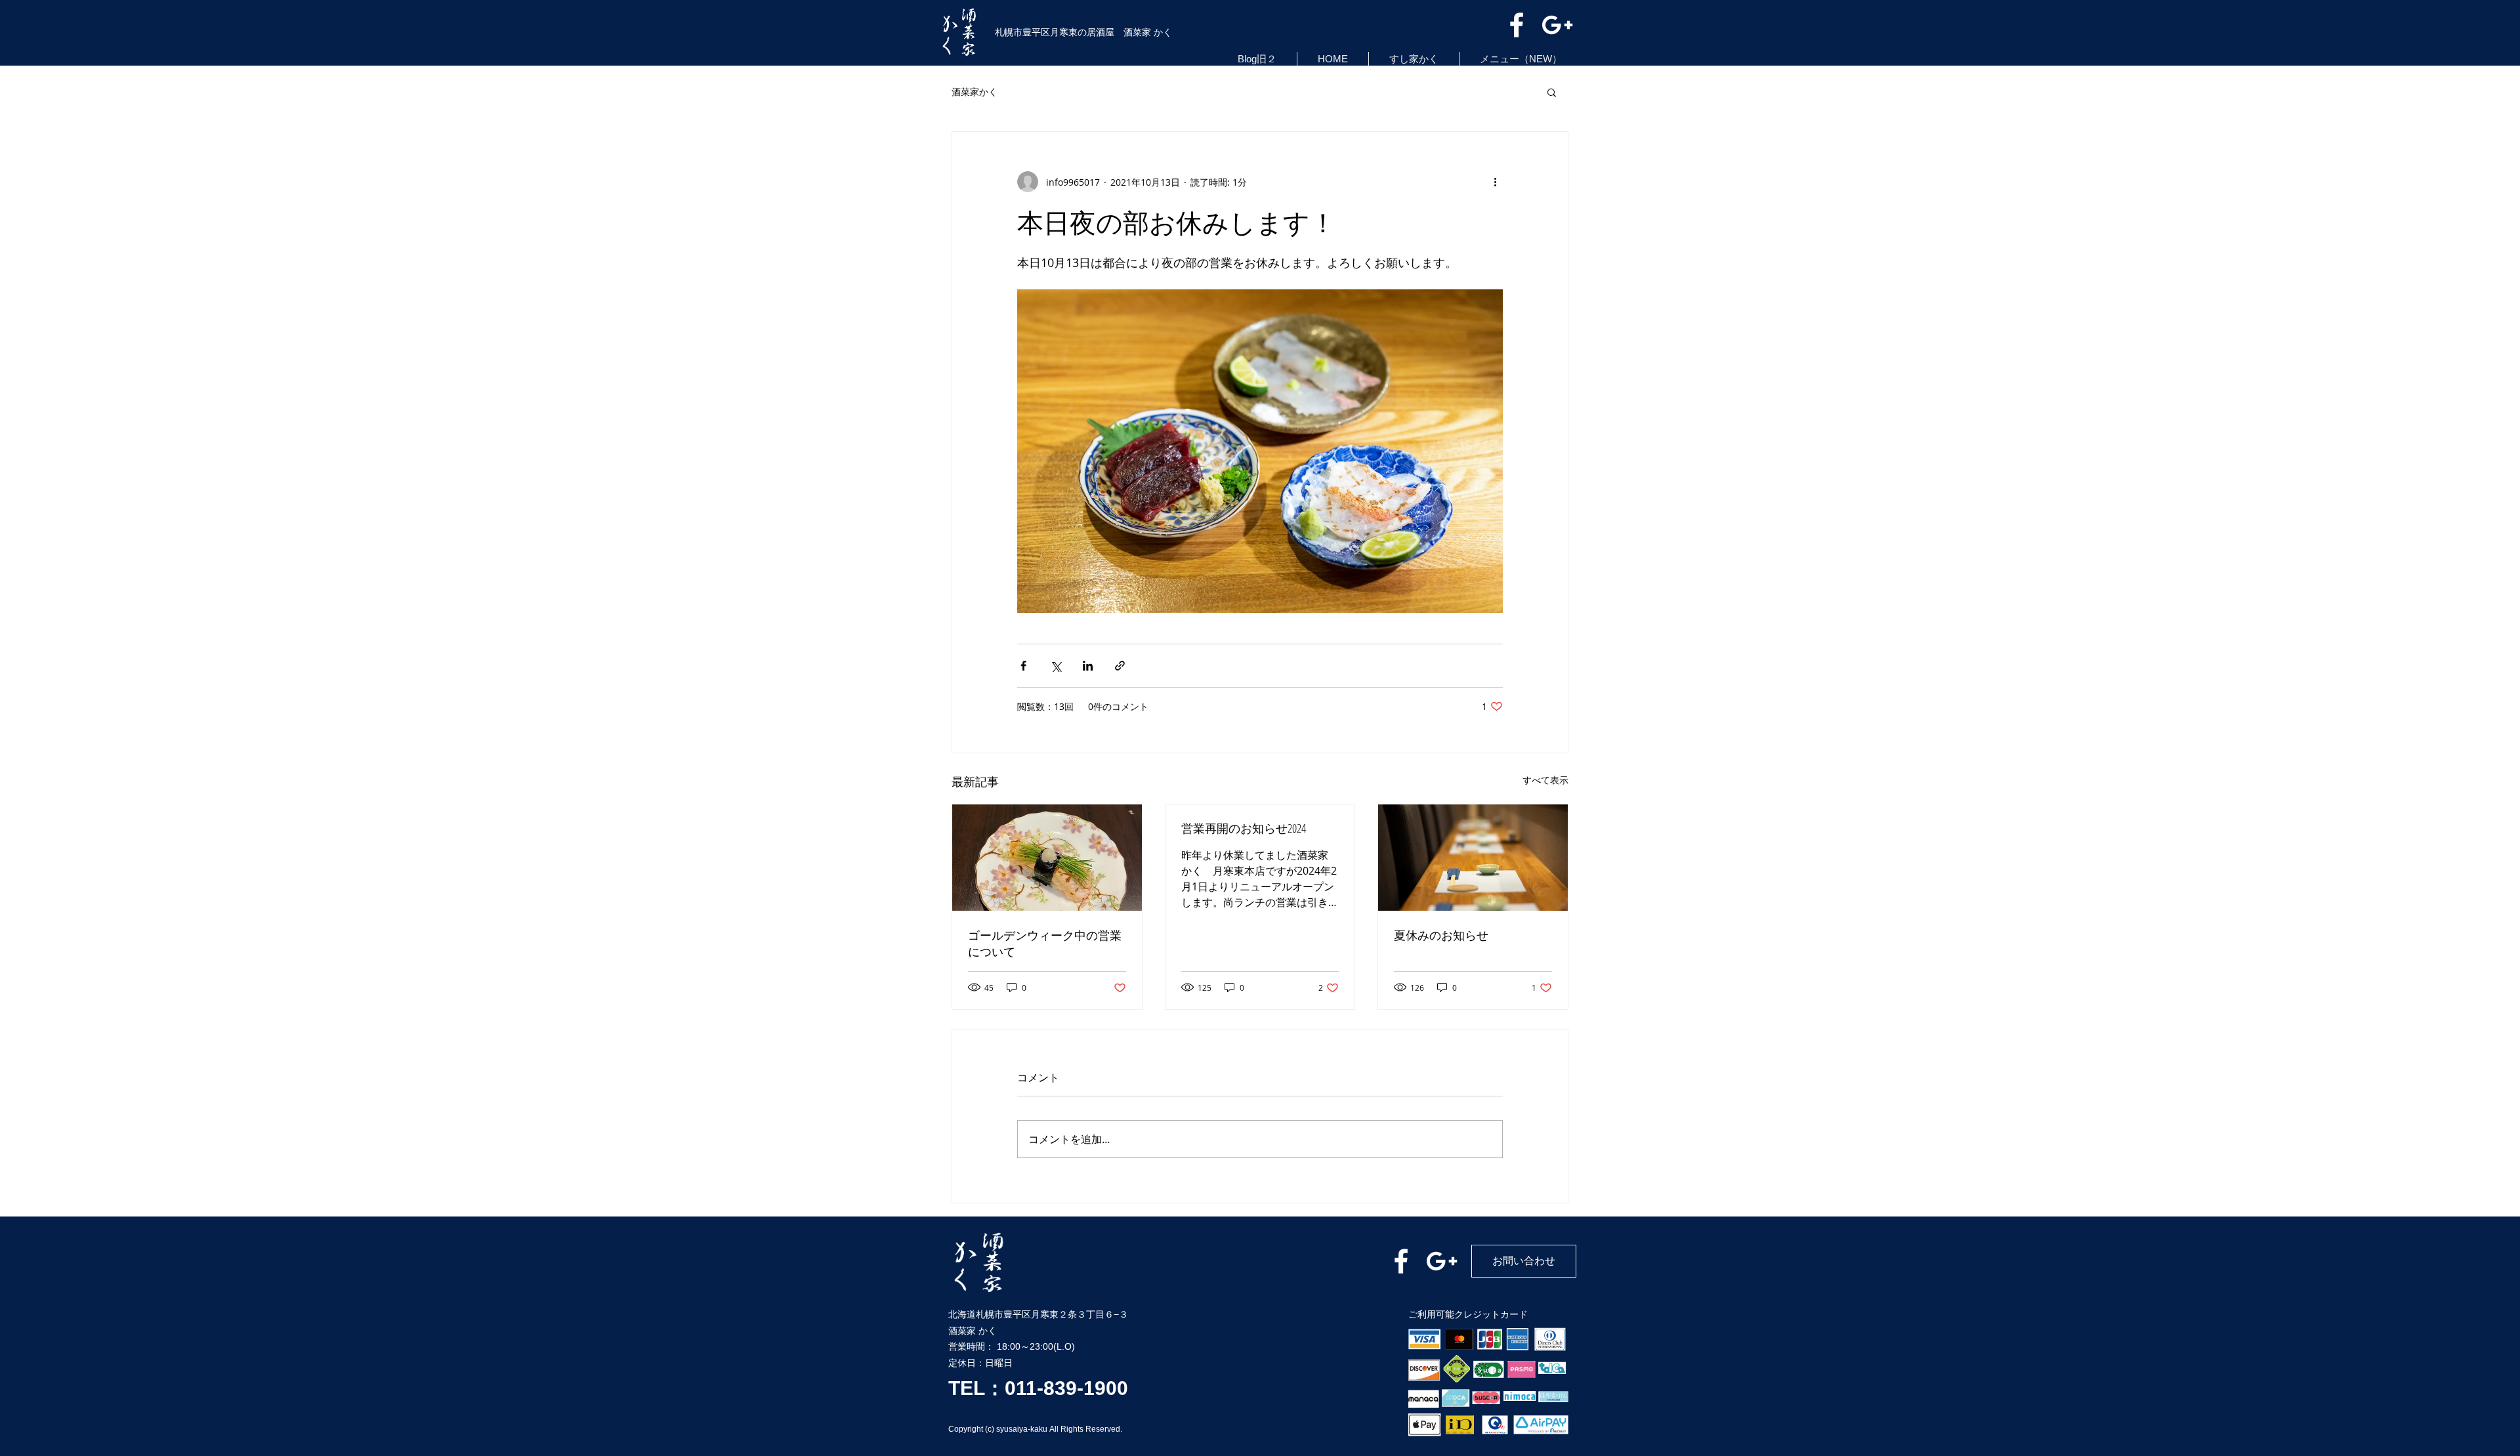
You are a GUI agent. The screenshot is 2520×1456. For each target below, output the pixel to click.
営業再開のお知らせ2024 (1244, 828)
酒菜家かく (975, 92)
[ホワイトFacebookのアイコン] (1517, 25)
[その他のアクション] (1495, 182)
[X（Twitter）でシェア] (1056, 666)
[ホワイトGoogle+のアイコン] (1557, 25)
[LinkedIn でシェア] (1088, 666)
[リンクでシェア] (1120, 666)
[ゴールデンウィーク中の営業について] (1047, 858)
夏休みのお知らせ (1441, 935)
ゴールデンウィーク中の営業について (1045, 943)
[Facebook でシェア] (1023, 666)
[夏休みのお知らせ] (1473, 858)
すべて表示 (1545, 780)
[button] (1552, 92)
